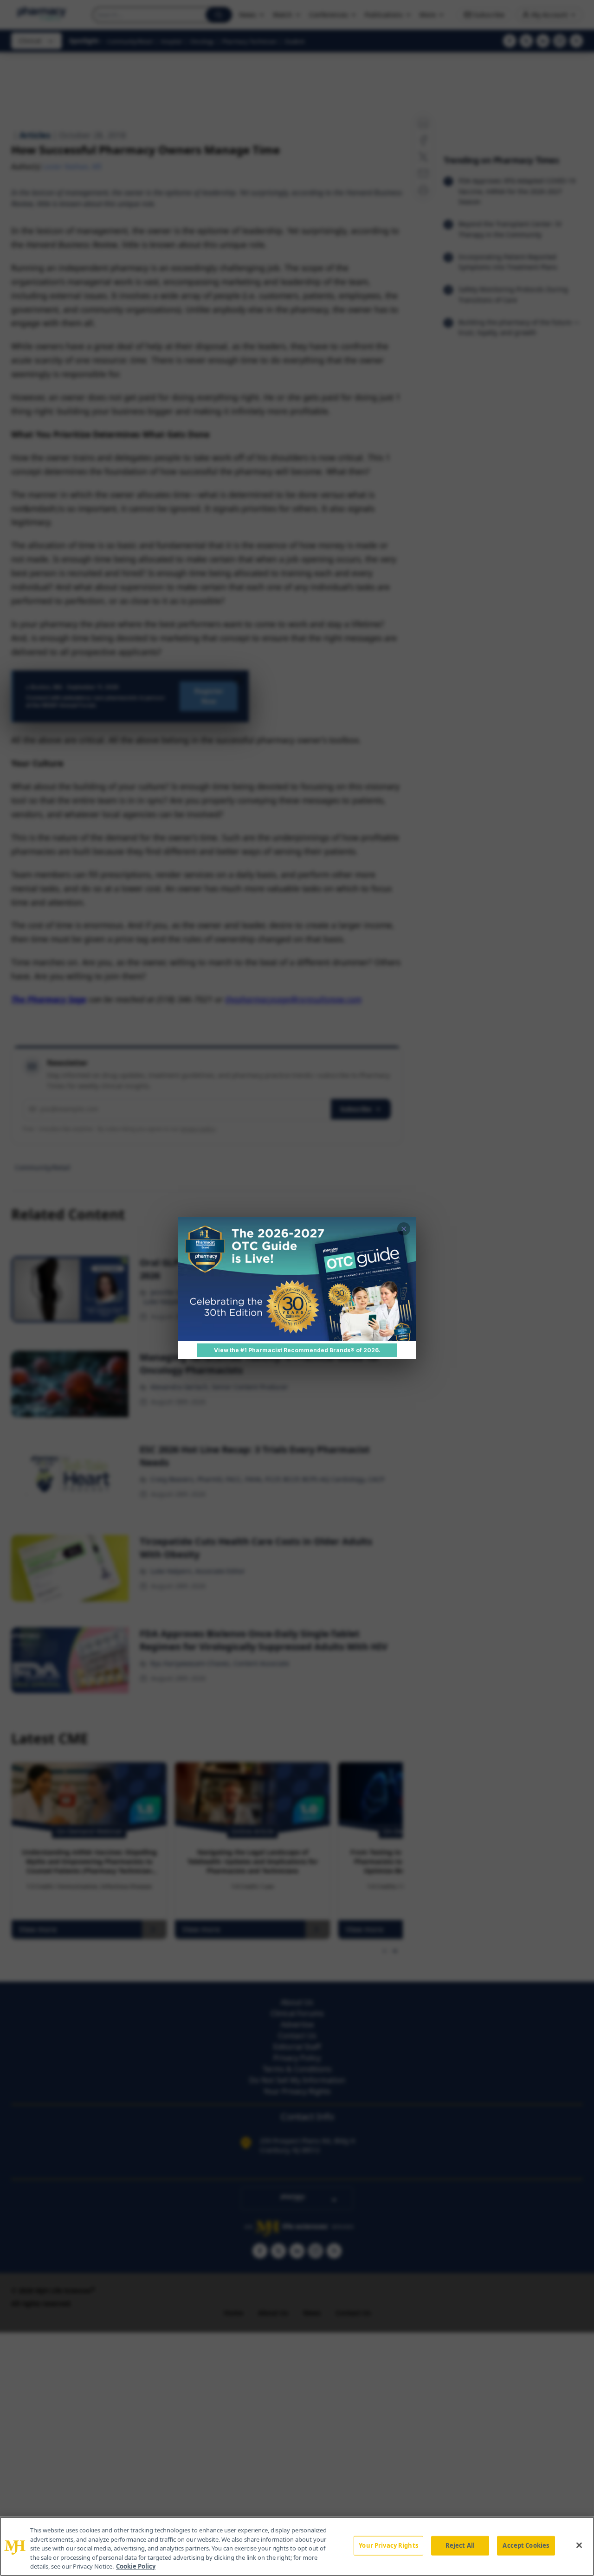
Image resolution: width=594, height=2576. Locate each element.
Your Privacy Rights (388, 2545)
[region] (297, 2546)
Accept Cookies (526, 2545)
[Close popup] (404, 1229)
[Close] (579, 2545)
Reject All (460, 2545)
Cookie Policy (136, 2566)
